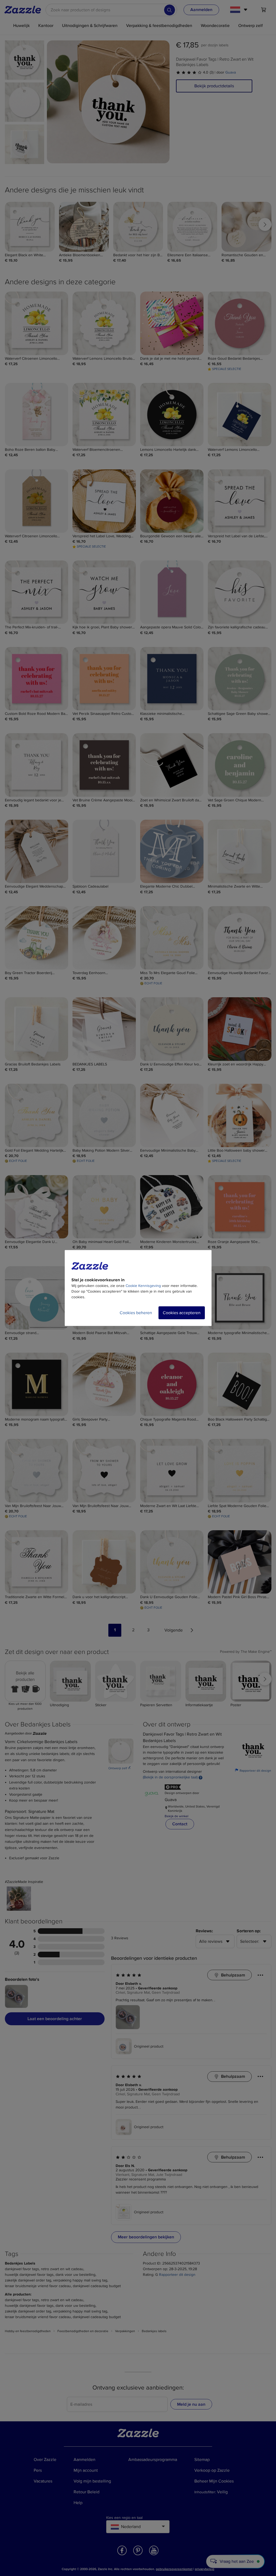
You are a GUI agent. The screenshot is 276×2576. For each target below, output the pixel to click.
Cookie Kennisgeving (143, 1286)
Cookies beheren (136, 1313)
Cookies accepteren (182, 1313)
